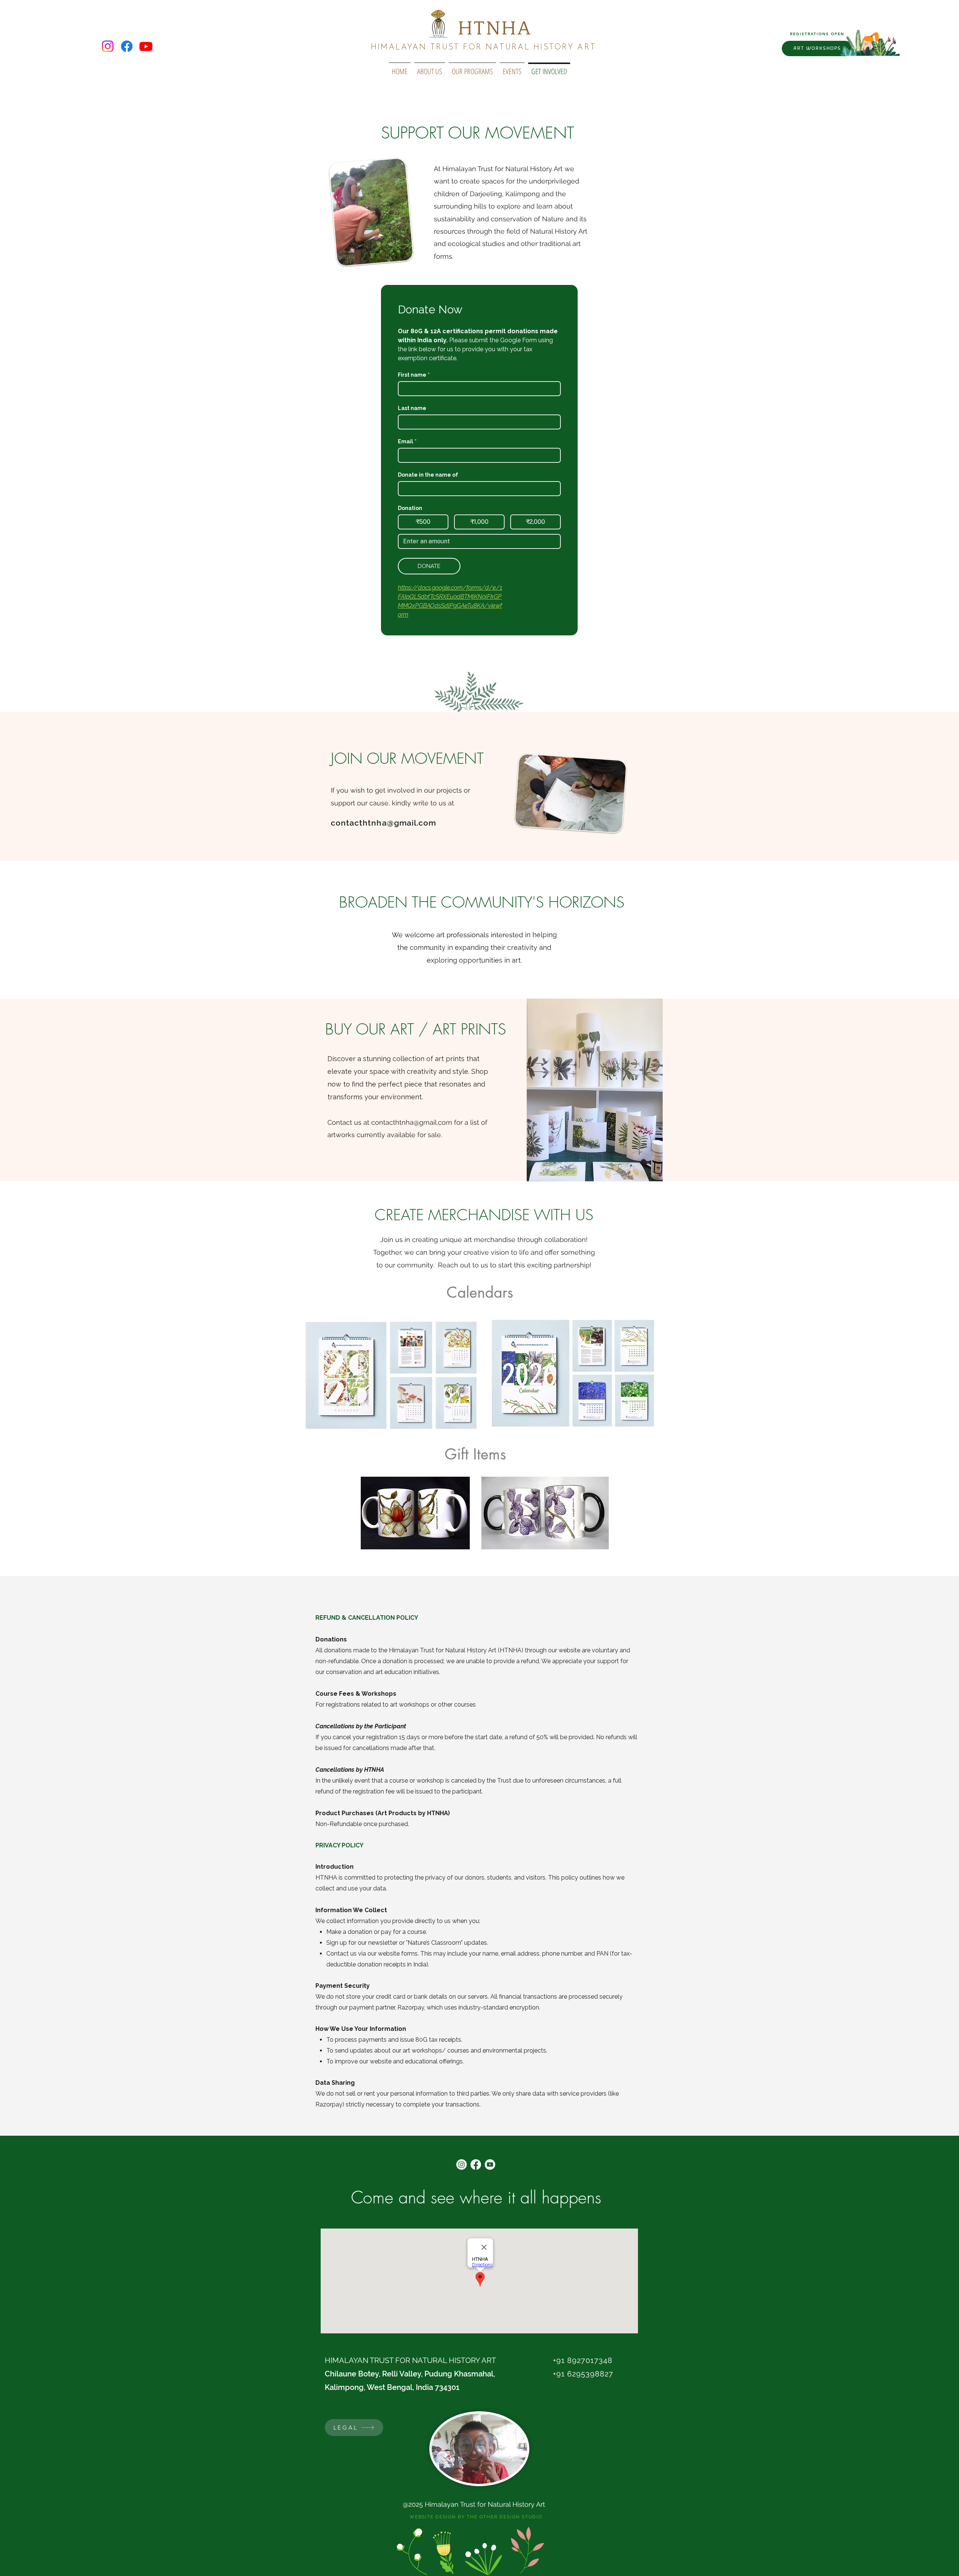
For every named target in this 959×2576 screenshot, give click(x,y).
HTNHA (495, 28)
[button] (472, 68)
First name (414, 375)
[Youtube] (146, 46)
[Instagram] (108, 46)
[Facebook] (127, 46)
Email (407, 441)
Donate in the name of (428, 475)
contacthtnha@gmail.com (383, 823)
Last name (412, 408)
